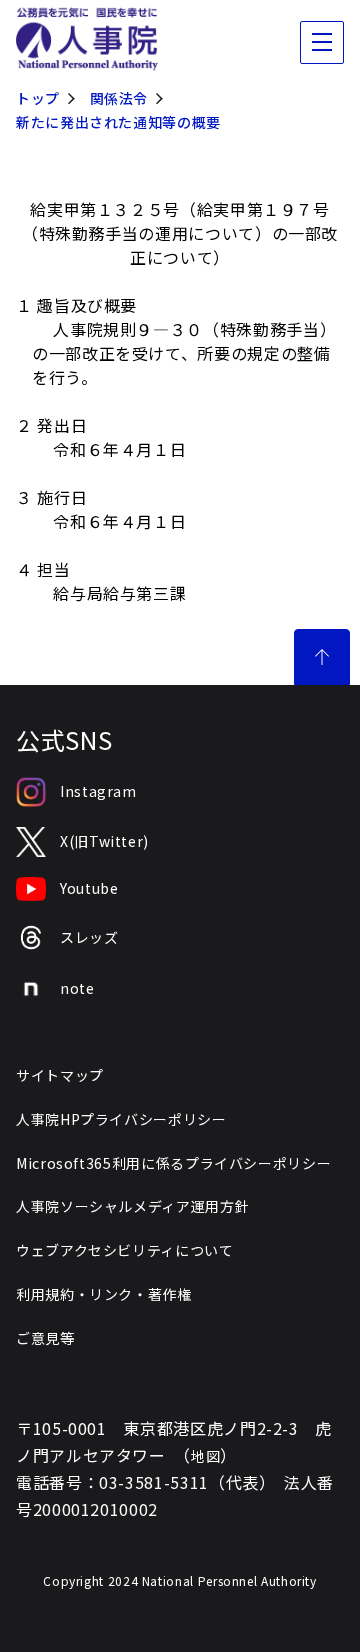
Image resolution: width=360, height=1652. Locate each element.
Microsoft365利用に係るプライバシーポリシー (173, 1163)
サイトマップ (60, 1075)
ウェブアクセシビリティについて (125, 1250)
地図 (205, 1456)
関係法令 (119, 98)
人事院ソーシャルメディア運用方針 (132, 1206)
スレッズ (89, 937)
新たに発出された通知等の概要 (118, 122)
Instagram (98, 791)
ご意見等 (45, 1338)
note (77, 988)
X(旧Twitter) (104, 841)
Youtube (89, 888)
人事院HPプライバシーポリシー (121, 1119)
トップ (38, 98)
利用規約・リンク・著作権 (104, 1294)
